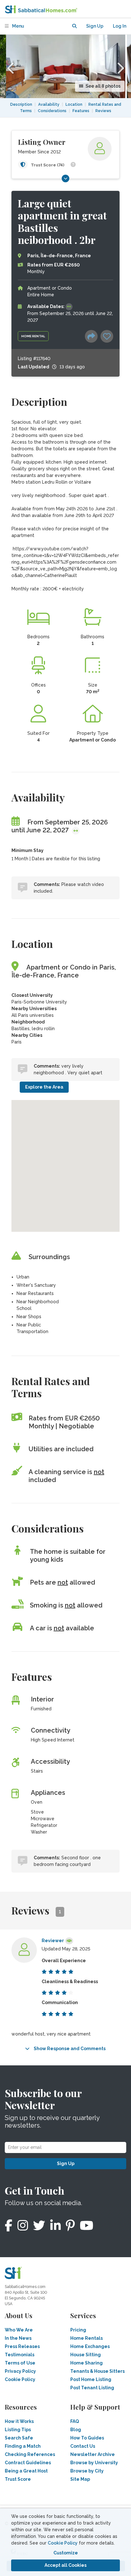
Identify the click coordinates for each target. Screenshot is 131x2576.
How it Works (19, 2421)
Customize (66, 2553)
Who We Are (19, 2330)
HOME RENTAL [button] (33, 336)
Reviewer (53, 1941)
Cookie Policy (63, 2543)
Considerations (52, 111)
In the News (18, 2338)
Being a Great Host (26, 2471)
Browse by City (87, 2471)
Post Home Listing (91, 2379)
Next (120, 66)
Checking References (30, 2454)
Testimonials (20, 2355)
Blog (76, 2430)
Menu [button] (18, 26)
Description (21, 104)
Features (81, 111)
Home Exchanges (90, 2346)
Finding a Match (23, 2446)
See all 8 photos (103, 86)
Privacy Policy (20, 2371)
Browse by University (94, 2463)
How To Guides (87, 2438)
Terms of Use (20, 2363)
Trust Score (18, 2479)
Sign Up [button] (95, 26)
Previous (11, 66)
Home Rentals (86, 2338)
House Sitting (86, 2355)
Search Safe (19, 2438)
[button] (74, 26)
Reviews (103, 111)
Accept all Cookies (65, 2565)
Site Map (80, 2479)
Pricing (78, 2330)
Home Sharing (86, 2363)
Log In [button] (120, 26)
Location (74, 104)
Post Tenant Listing (92, 2388)
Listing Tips (18, 2430)
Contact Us (83, 2446)
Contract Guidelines (28, 2463)
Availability (49, 104)
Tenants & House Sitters (97, 2371)
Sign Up (66, 2163)
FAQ (75, 2421)
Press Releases (22, 2346)
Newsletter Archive (93, 2454)
